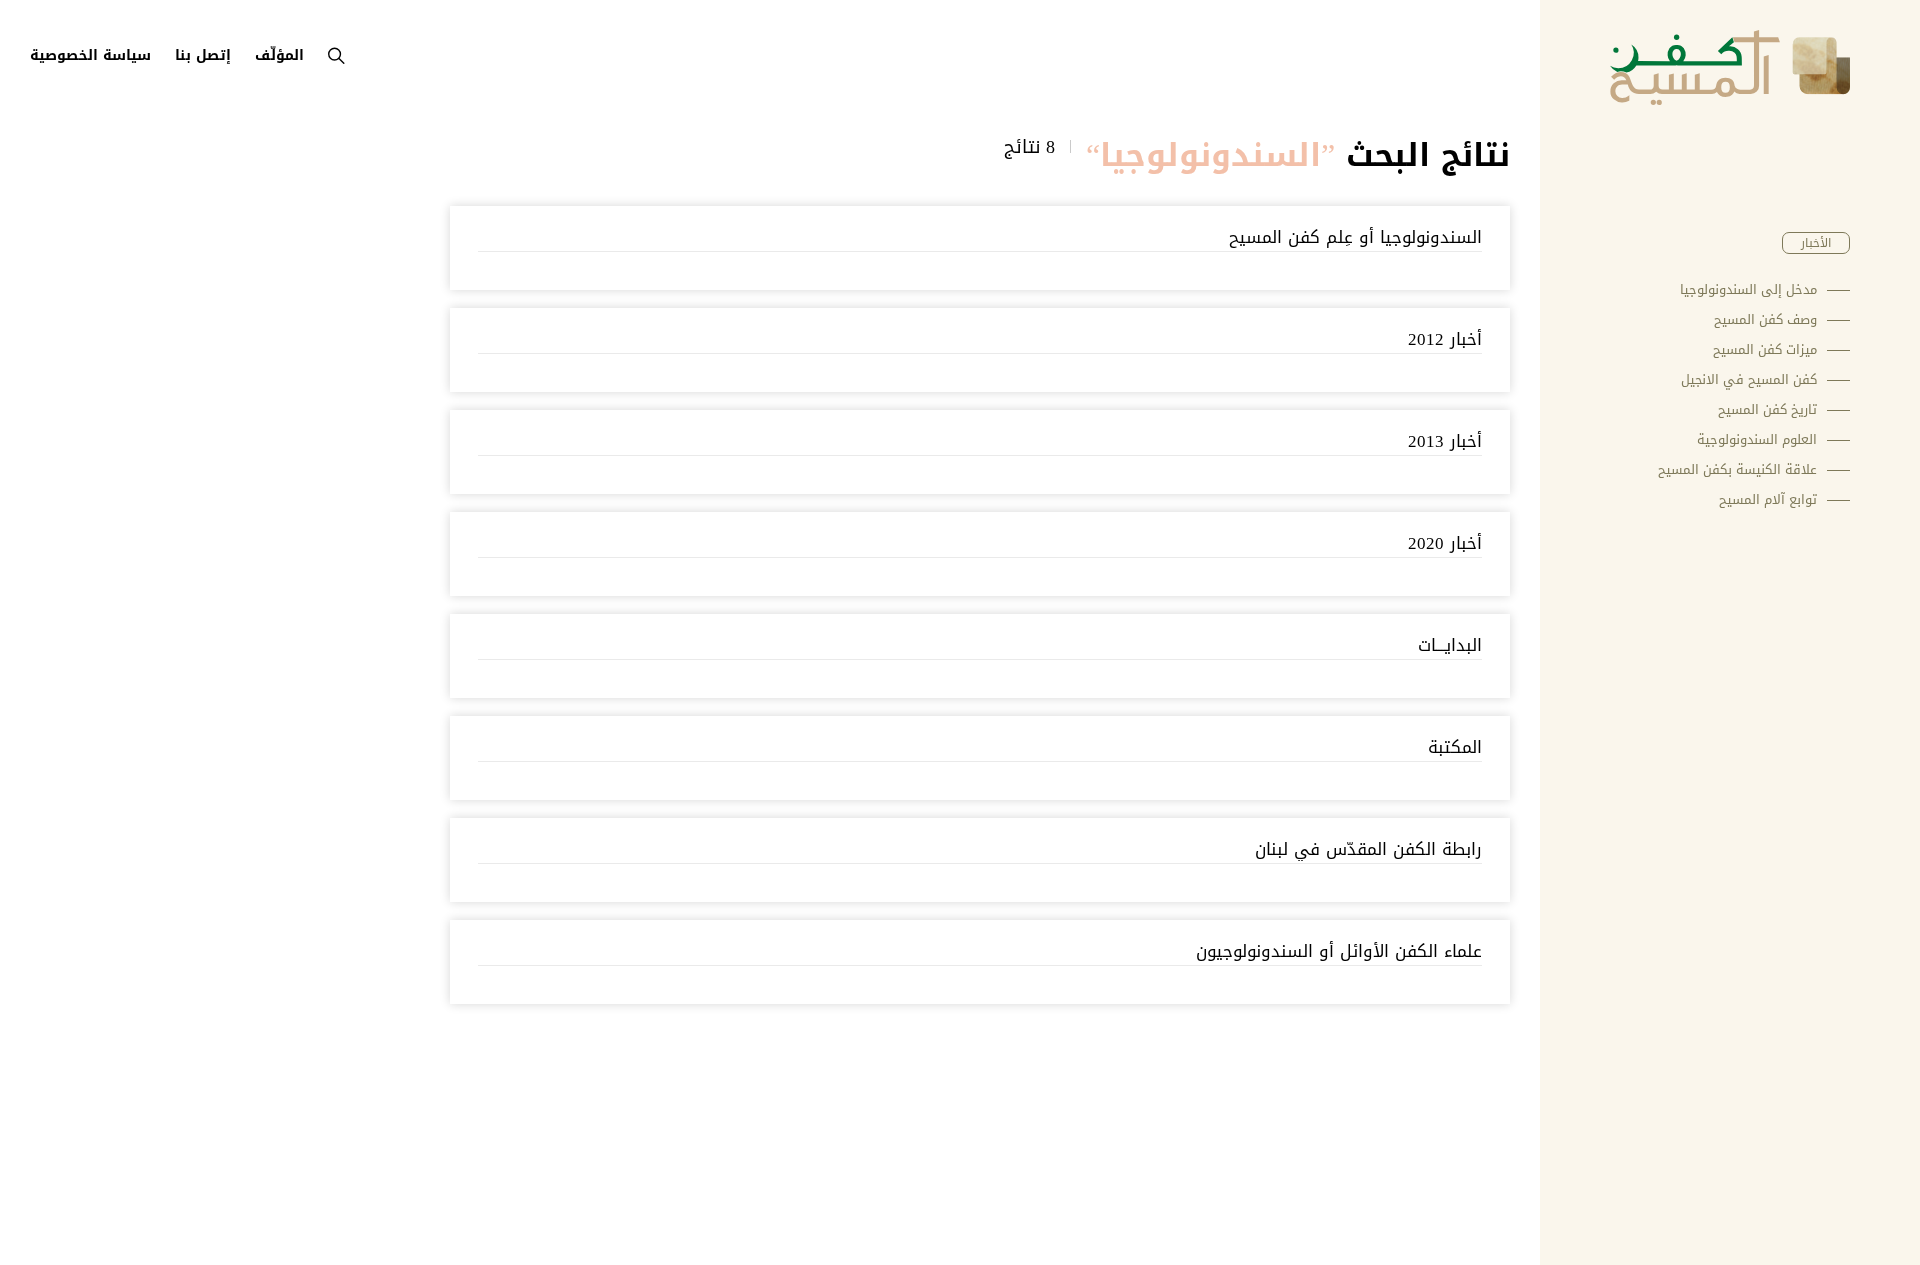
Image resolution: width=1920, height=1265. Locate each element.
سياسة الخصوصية (90, 55)
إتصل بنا (203, 55)
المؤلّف (279, 55)
